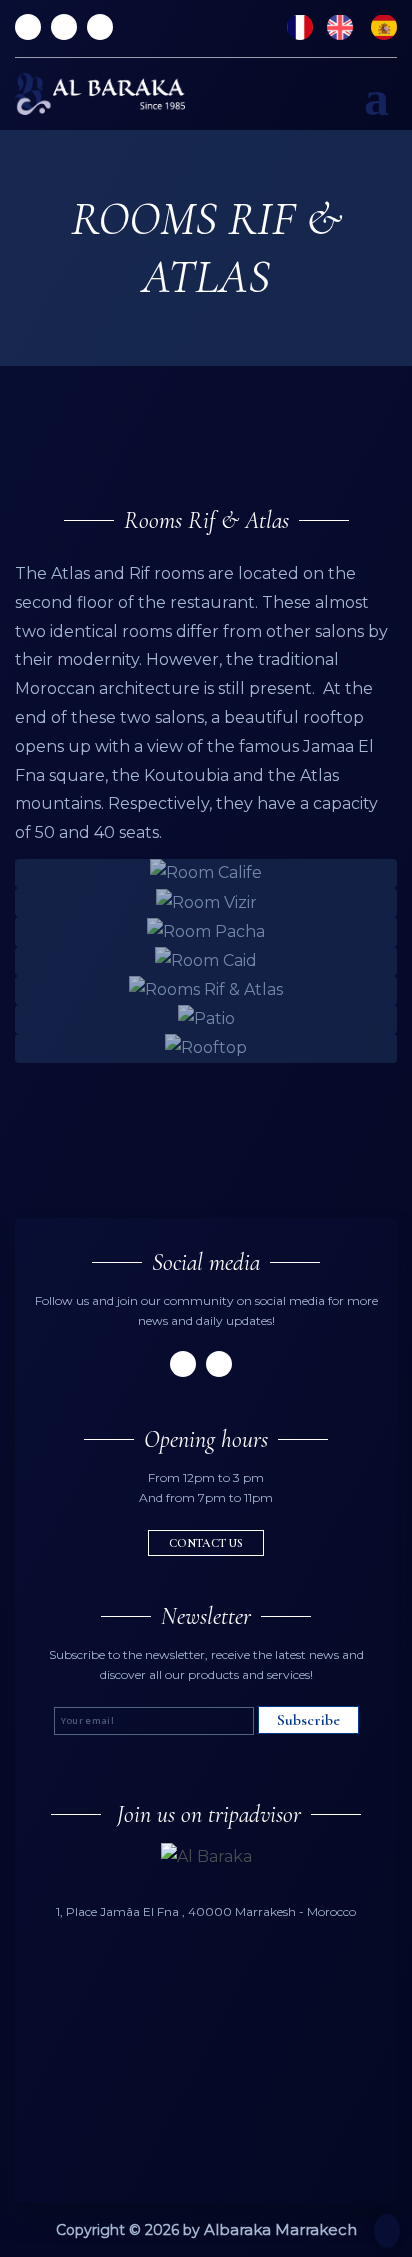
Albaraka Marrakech (280, 2229)
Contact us (206, 1543)
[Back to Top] (387, 2231)
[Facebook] (64, 27)
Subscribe (308, 1720)
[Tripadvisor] (28, 27)
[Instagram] (100, 27)
